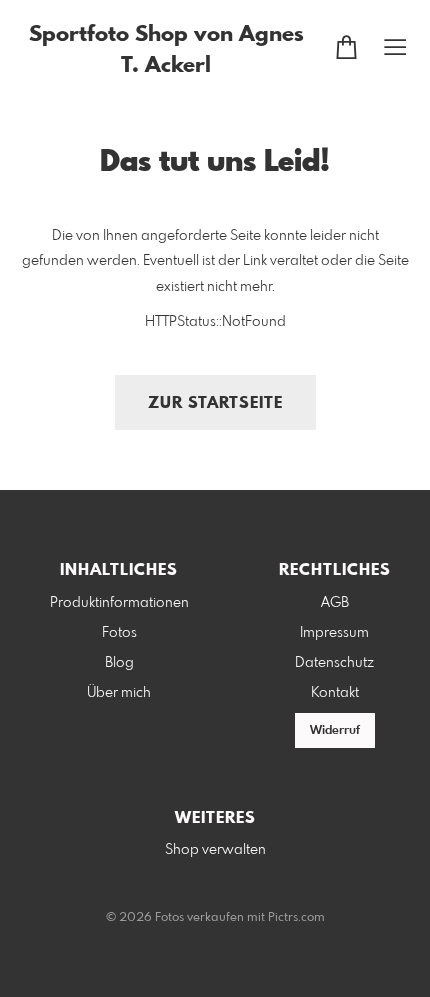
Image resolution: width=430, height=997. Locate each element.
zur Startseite (215, 403)
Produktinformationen (119, 603)
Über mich (119, 693)
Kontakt (335, 693)
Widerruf (335, 731)
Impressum (334, 633)
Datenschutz (334, 663)
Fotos (119, 633)
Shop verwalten (215, 850)
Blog (119, 663)
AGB (335, 603)
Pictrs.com (296, 918)
